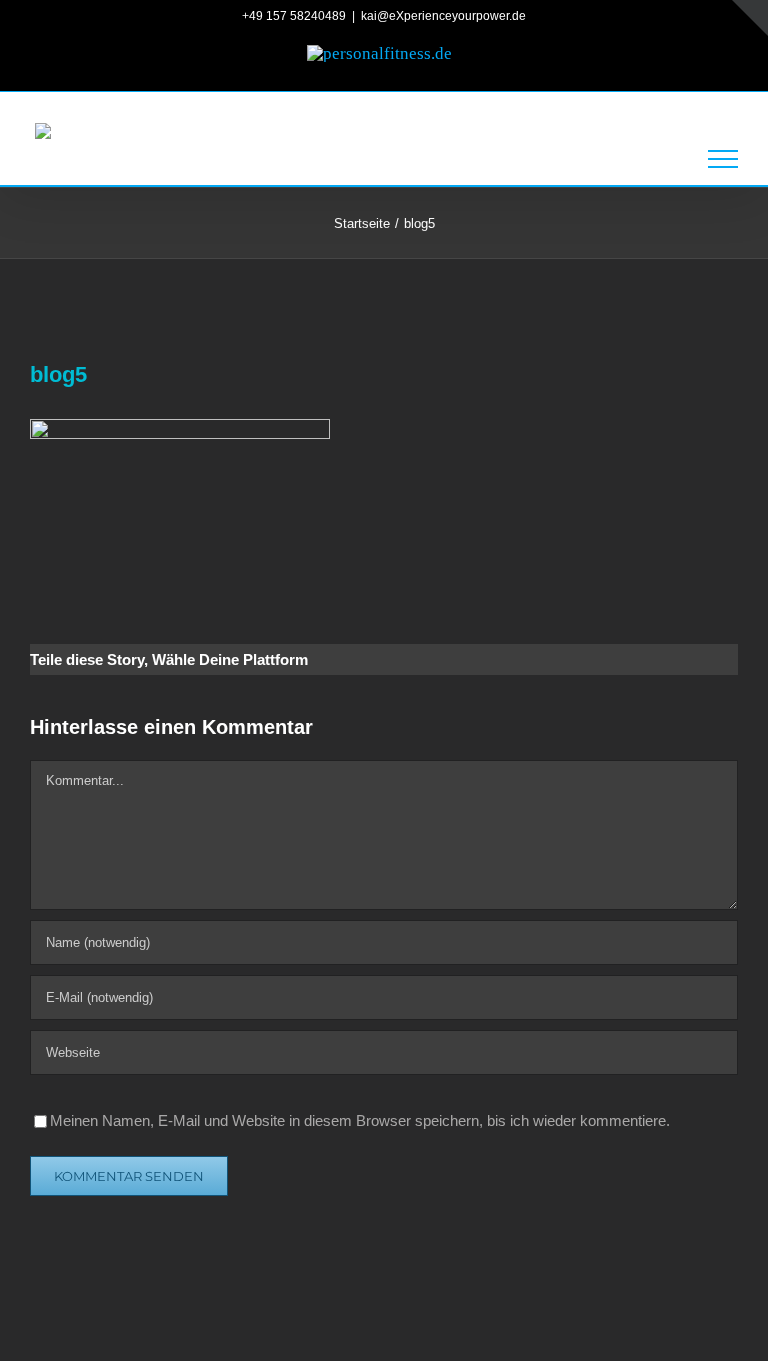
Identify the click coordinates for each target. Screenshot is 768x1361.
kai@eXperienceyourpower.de (443, 16)
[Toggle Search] (657, 158)
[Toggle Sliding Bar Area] (750, 18)
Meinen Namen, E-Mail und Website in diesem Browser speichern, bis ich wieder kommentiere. (360, 1120)
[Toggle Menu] (723, 159)
